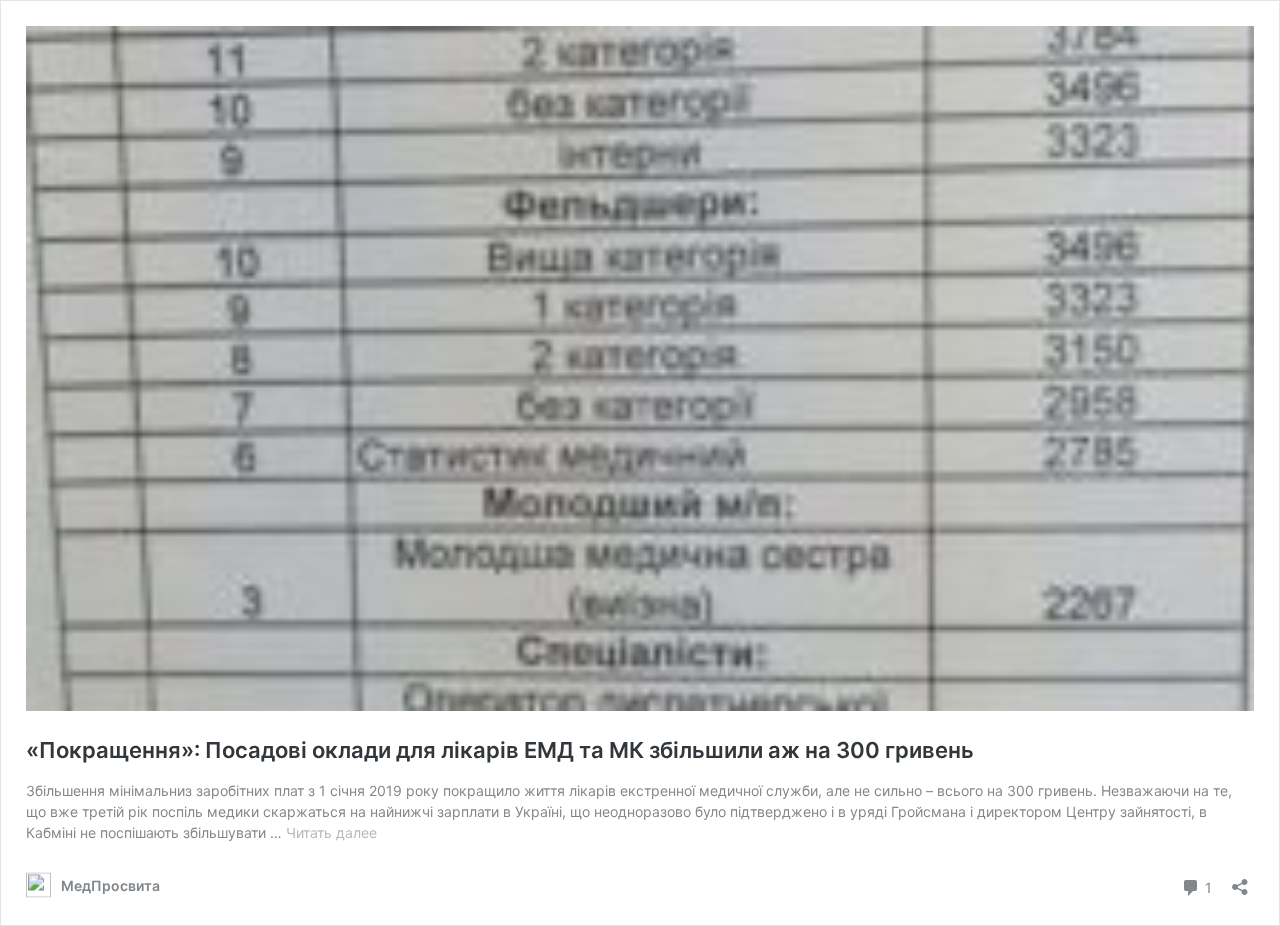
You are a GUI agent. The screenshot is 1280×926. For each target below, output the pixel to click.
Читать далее (331, 832)
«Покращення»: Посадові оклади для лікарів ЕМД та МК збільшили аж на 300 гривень (500, 750)
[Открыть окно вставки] (1240, 880)
